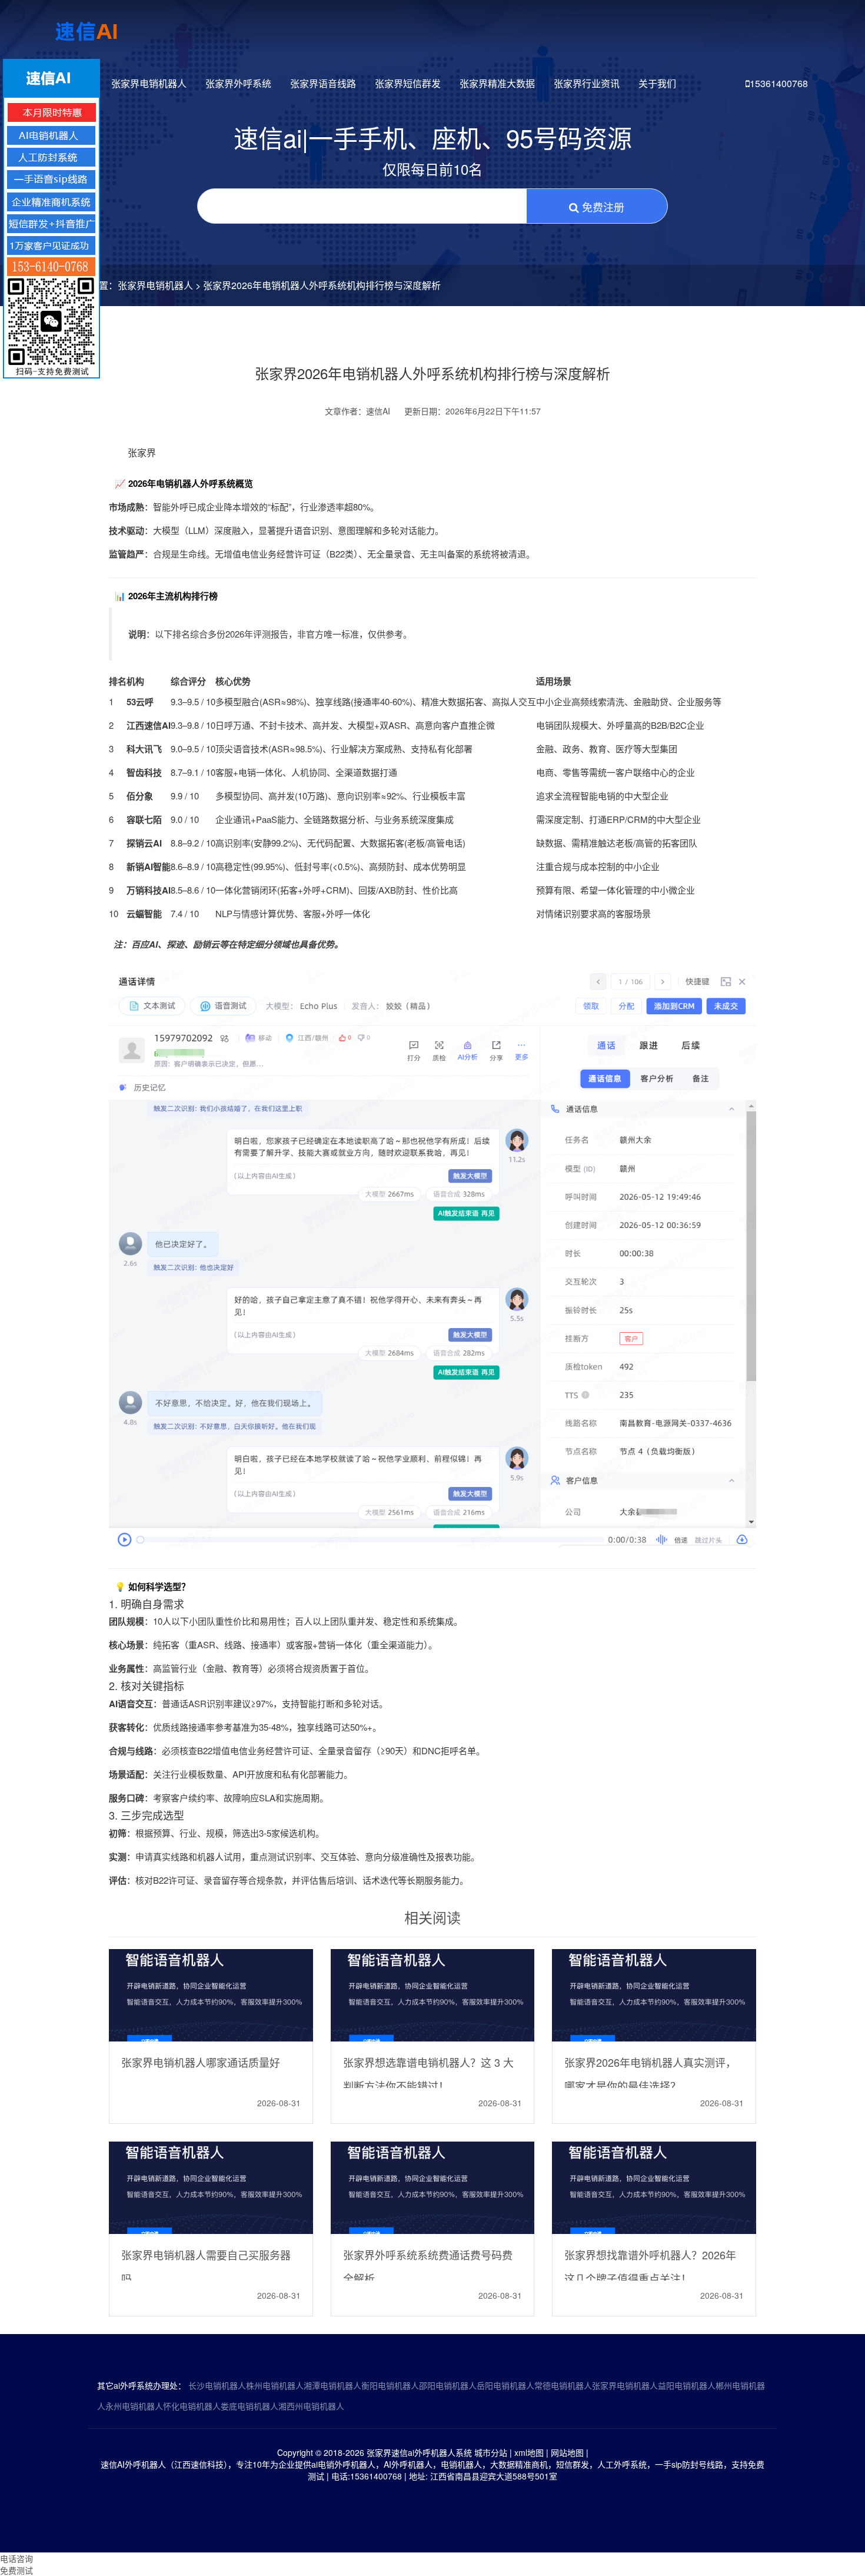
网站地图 (567, 2452)
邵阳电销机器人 (448, 2385)
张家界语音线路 (323, 83)
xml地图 (529, 2452)
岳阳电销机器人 (505, 2385)
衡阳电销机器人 (390, 2385)
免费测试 (16, 2570)
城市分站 (491, 2452)
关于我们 (657, 83)
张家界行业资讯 (587, 83)
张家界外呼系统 (238, 83)
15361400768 (779, 83)
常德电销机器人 (563, 2385)
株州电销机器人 (275, 2385)
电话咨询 (16, 2558)
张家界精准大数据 (497, 83)
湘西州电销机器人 (311, 2406)
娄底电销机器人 (249, 2406)
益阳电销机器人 (687, 2385)
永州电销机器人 (134, 2406)
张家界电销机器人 (149, 83)
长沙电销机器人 (217, 2385)
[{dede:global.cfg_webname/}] (87, 26)
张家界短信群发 (408, 83)
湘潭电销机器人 (332, 2385)
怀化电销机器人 (192, 2406)
